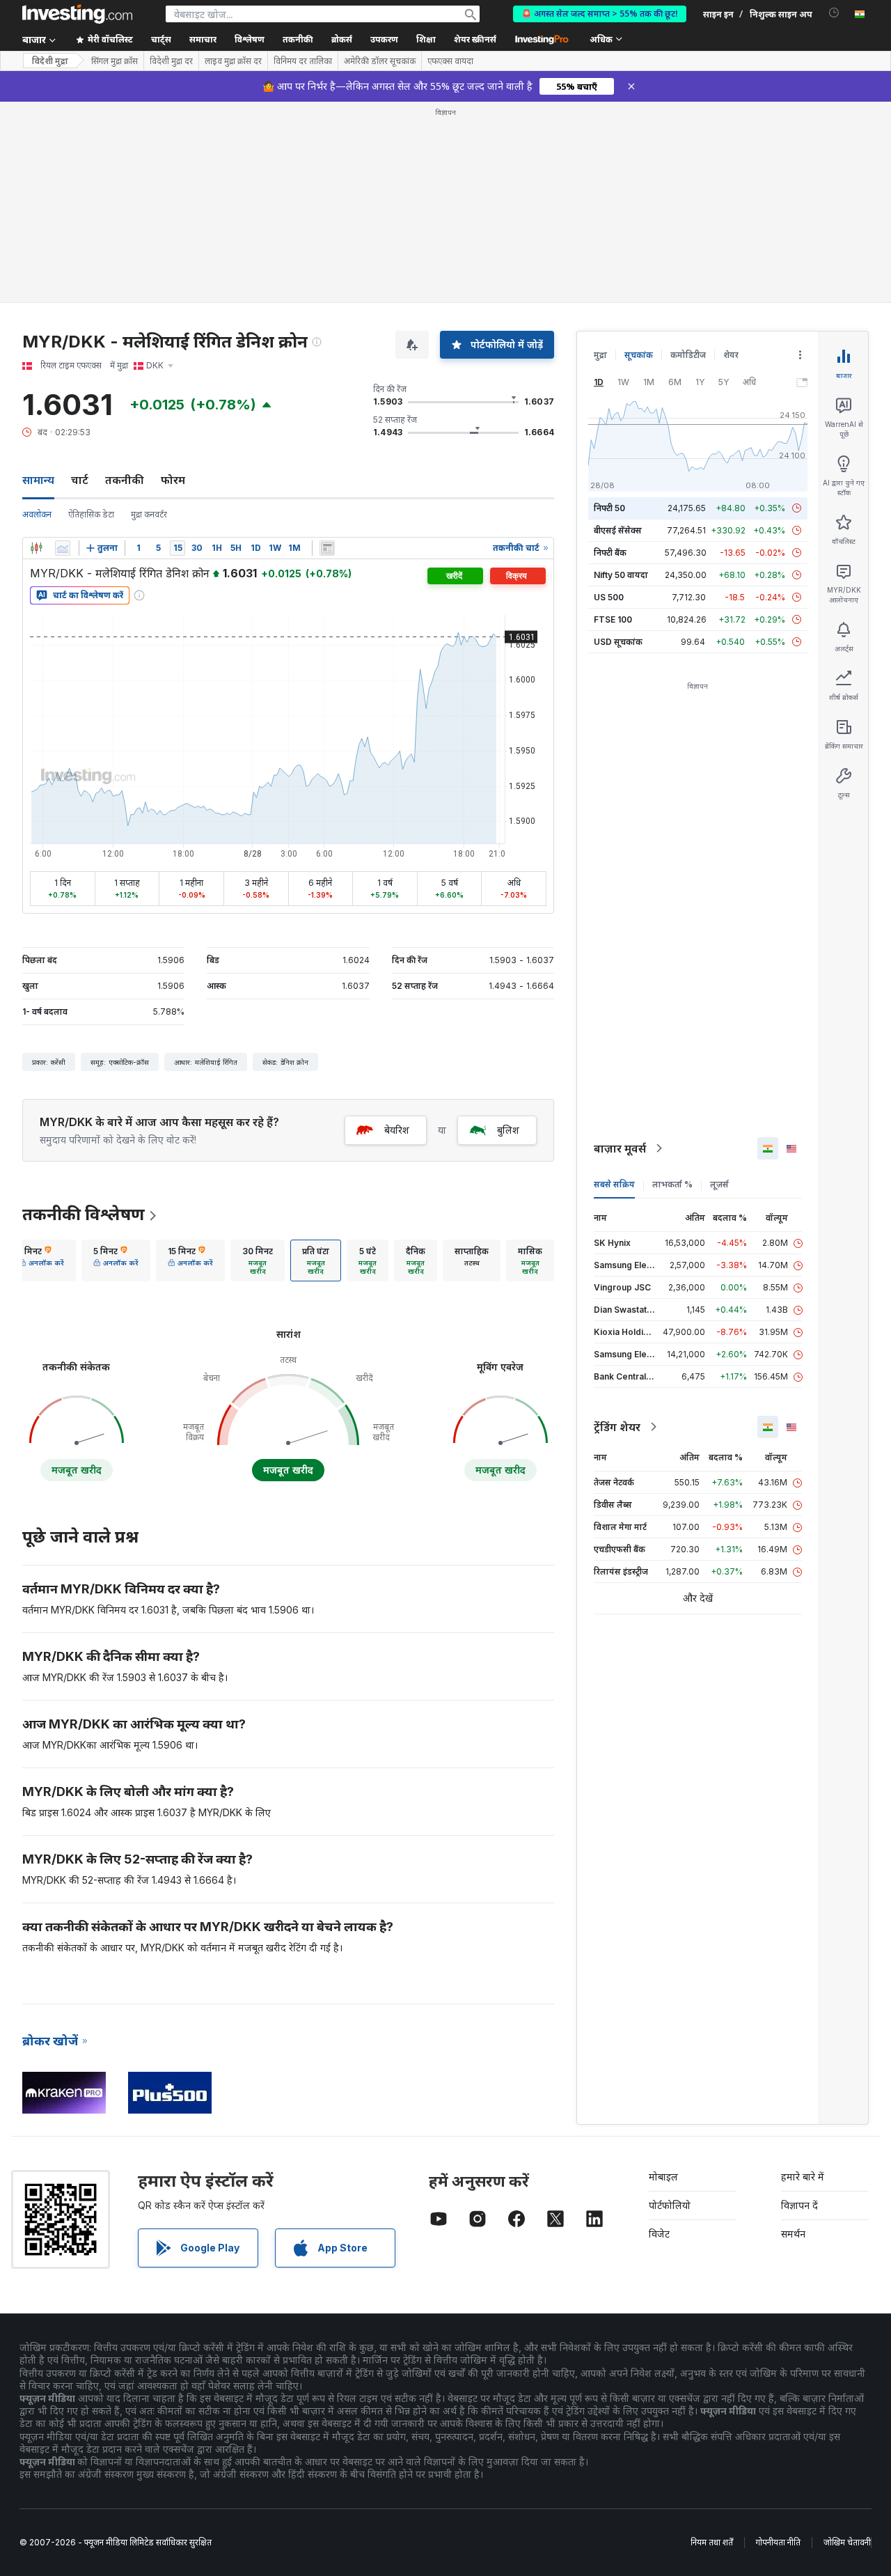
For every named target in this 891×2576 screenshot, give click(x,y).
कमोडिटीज (688, 355)
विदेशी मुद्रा (50, 61)
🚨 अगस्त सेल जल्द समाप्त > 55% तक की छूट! (600, 14)
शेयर (731, 355)
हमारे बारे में (803, 2177)
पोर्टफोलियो (670, 2205)
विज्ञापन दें (799, 2205)
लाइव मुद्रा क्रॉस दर (233, 61)
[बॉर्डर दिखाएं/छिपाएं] (327, 548)
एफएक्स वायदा (450, 61)
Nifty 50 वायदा (621, 575)
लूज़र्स (719, 1184)
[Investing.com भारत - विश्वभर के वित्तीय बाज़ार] (77, 14)
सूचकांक (639, 355)
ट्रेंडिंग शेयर (617, 1427)
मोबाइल (663, 2177)
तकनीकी (125, 480)
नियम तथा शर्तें (712, 2542)
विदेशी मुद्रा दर (171, 61)
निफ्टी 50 (609, 508)
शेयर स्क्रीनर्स (475, 39)
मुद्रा (600, 355)
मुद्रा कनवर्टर (149, 514)
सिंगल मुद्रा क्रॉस (115, 61)
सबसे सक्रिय (614, 1184)
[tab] (41, 1260)
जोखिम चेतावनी (847, 2542)
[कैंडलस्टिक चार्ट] (36, 548)
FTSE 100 (613, 619)
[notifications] (834, 13)
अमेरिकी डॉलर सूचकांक (380, 61)
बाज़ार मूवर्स (620, 1148)
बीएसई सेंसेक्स (618, 530)
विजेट (659, 2234)
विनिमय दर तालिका (303, 61)
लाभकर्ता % (672, 1184)
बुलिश (508, 1130)
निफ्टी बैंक (610, 553)
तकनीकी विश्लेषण (84, 1214)
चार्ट (80, 480)
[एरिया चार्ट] (63, 548)
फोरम (173, 480)
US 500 (609, 597)
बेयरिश (397, 1130)
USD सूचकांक (618, 642)
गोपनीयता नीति (778, 2542)
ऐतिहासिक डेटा (91, 514)
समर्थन (793, 2234)
